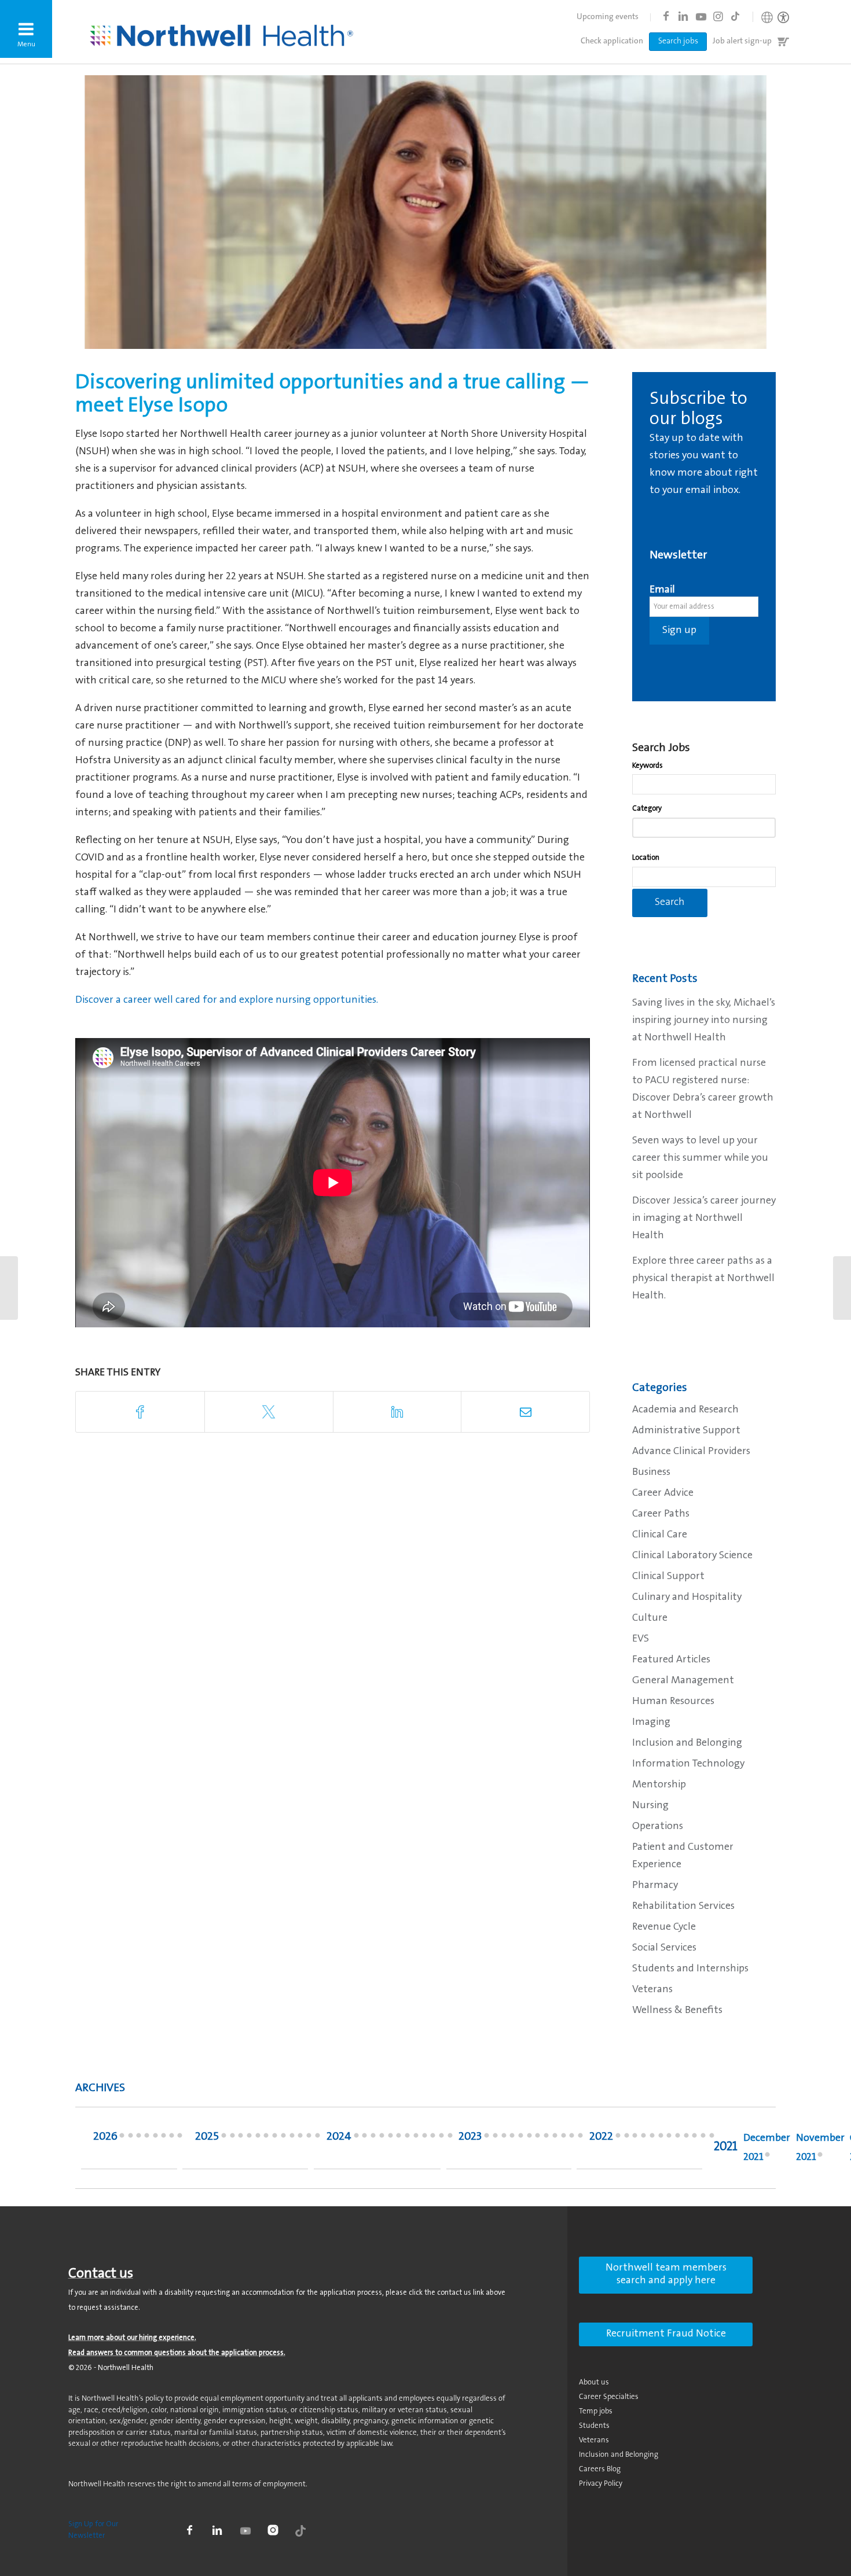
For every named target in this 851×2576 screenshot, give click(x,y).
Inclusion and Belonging (687, 1743)
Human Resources (673, 1702)
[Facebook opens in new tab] (666, 16)
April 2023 (555, 2139)
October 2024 (373, 2139)
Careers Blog (600, 2469)
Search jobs (678, 42)
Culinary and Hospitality (687, 1598)
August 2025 (258, 2139)
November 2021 (820, 2148)
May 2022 (678, 2139)
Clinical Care (660, 1535)
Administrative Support (686, 1431)
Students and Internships (690, 1969)
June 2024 (407, 2139)
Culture (650, 1618)
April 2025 (292, 2139)
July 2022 (661, 2139)
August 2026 (122, 2139)
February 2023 (572, 2139)
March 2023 (564, 2139)
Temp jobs (596, 2411)
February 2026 (172, 2139)
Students (594, 2426)
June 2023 (538, 2139)
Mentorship (659, 1785)
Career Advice (663, 1493)
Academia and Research (685, 1410)
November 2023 (495, 2139)
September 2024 (382, 2139)
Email (662, 590)
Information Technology (688, 1764)
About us (594, 2382)
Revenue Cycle (664, 1927)
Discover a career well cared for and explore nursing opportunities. (228, 1000)
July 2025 (266, 2139)
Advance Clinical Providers (691, 1452)
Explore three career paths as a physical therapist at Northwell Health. (703, 1279)
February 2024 (441, 2139)
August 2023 (521, 2139)
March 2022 (694, 2139)
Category (647, 809)
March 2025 (300, 2139)
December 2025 (224, 2139)
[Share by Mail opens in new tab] (525, 1412)
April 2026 (155, 2139)
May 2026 (147, 2139)
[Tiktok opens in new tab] (735, 16)
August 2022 (652, 2139)
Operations (658, 1827)
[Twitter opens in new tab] (269, 1412)
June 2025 (275, 2139)
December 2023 (487, 2139)
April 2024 (425, 2139)
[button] (26, 29)
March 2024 (433, 2139)
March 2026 (164, 2139)
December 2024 (356, 2139)
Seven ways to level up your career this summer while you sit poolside (700, 1158)
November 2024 (364, 2139)
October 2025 (241, 2139)
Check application (612, 42)
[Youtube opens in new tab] (700, 16)
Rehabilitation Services (683, 1907)
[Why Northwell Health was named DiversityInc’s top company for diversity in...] (842, 1288)
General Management (683, 1681)
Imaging (651, 1723)
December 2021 (767, 2148)
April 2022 (686, 2139)
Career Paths (661, 1514)
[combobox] (704, 784)
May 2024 (416, 2139)
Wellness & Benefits (677, 2011)
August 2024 (390, 2139)
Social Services (664, 1948)
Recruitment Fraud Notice (666, 2334)
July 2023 (529, 2139)
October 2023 (504, 2139)
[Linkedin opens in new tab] (683, 16)
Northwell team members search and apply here (666, 2275)
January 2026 (180, 2139)
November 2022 (627, 2139)
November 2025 (232, 2139)
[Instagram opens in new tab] (718, 16)
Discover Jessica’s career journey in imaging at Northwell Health (704, 1219)
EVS (641, 1639)
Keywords (648, 766)
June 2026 (139, 2139)
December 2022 (618, 2139)
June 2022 (669, 2139)
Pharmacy (655, 1886)
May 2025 (283, 2139)
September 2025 (249, 2139)
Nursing (650, 1806)
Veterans (652, 1990)
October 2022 (635, 2139)
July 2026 (131, 2139)
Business (651, 1473)
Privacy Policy (601, 2484)
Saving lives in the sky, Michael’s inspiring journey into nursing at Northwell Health (704, 1021)
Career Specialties (609, 2397)
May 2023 (546, 2139)
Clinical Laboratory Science (692, 1556)
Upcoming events (608, 17)
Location (646, 858)
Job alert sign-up (742, 42)
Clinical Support (668, 1577)
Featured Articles (671, 1660)
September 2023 (512, 2139)
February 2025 (309, 2139)
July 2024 (399, 2139)
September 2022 (643, 2139)
